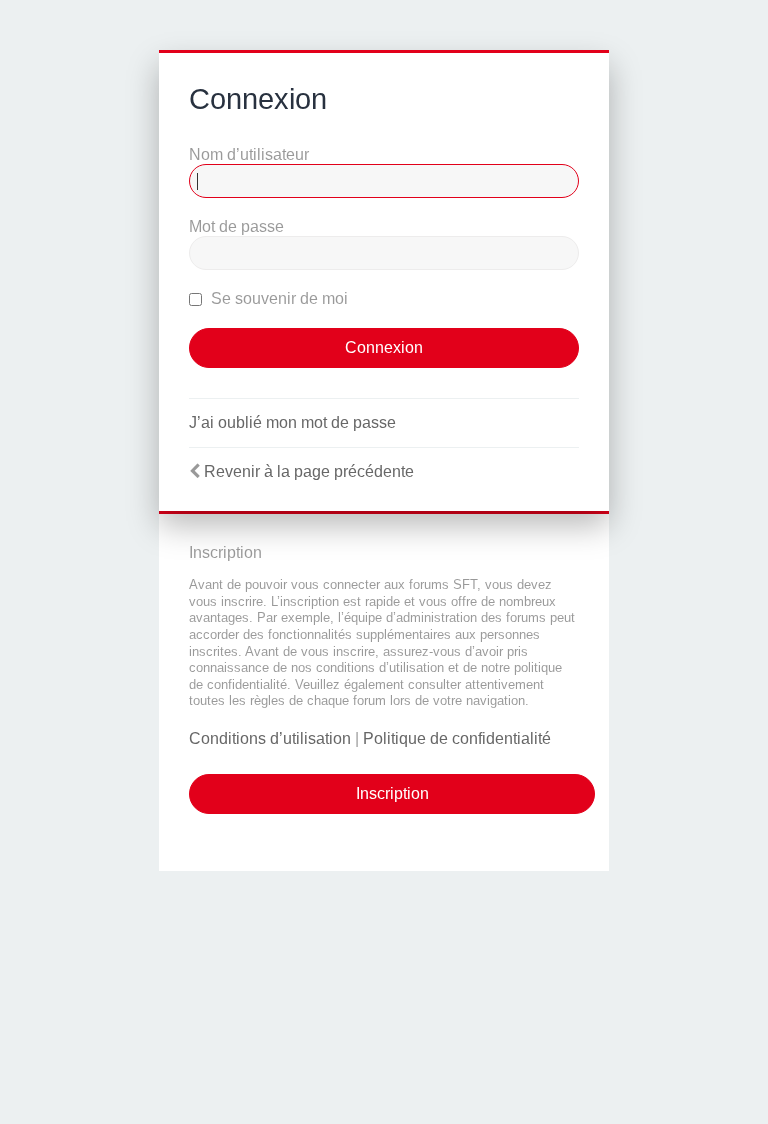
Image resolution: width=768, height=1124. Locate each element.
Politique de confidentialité (457, 738)
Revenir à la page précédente (309, 471)
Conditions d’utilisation (270, 738)
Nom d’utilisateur (249, 154)
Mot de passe (236, 226)
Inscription (392, 793)
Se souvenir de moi (277, 298)
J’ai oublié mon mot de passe (292, 422)
